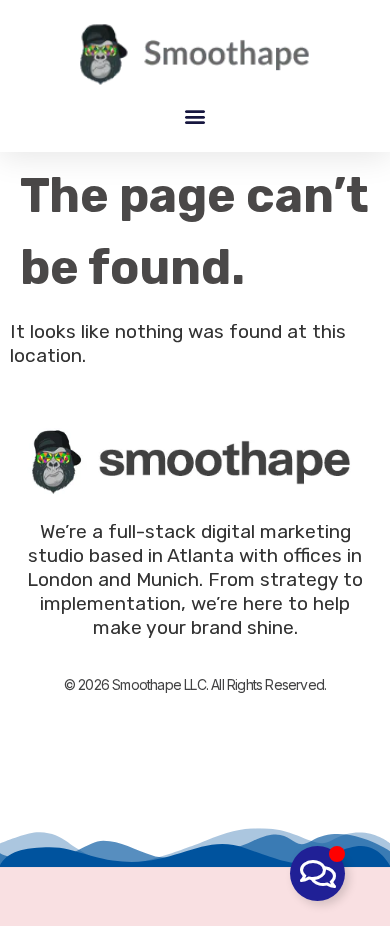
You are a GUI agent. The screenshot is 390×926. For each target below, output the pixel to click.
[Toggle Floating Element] (317, 873)
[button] (195, 115)
